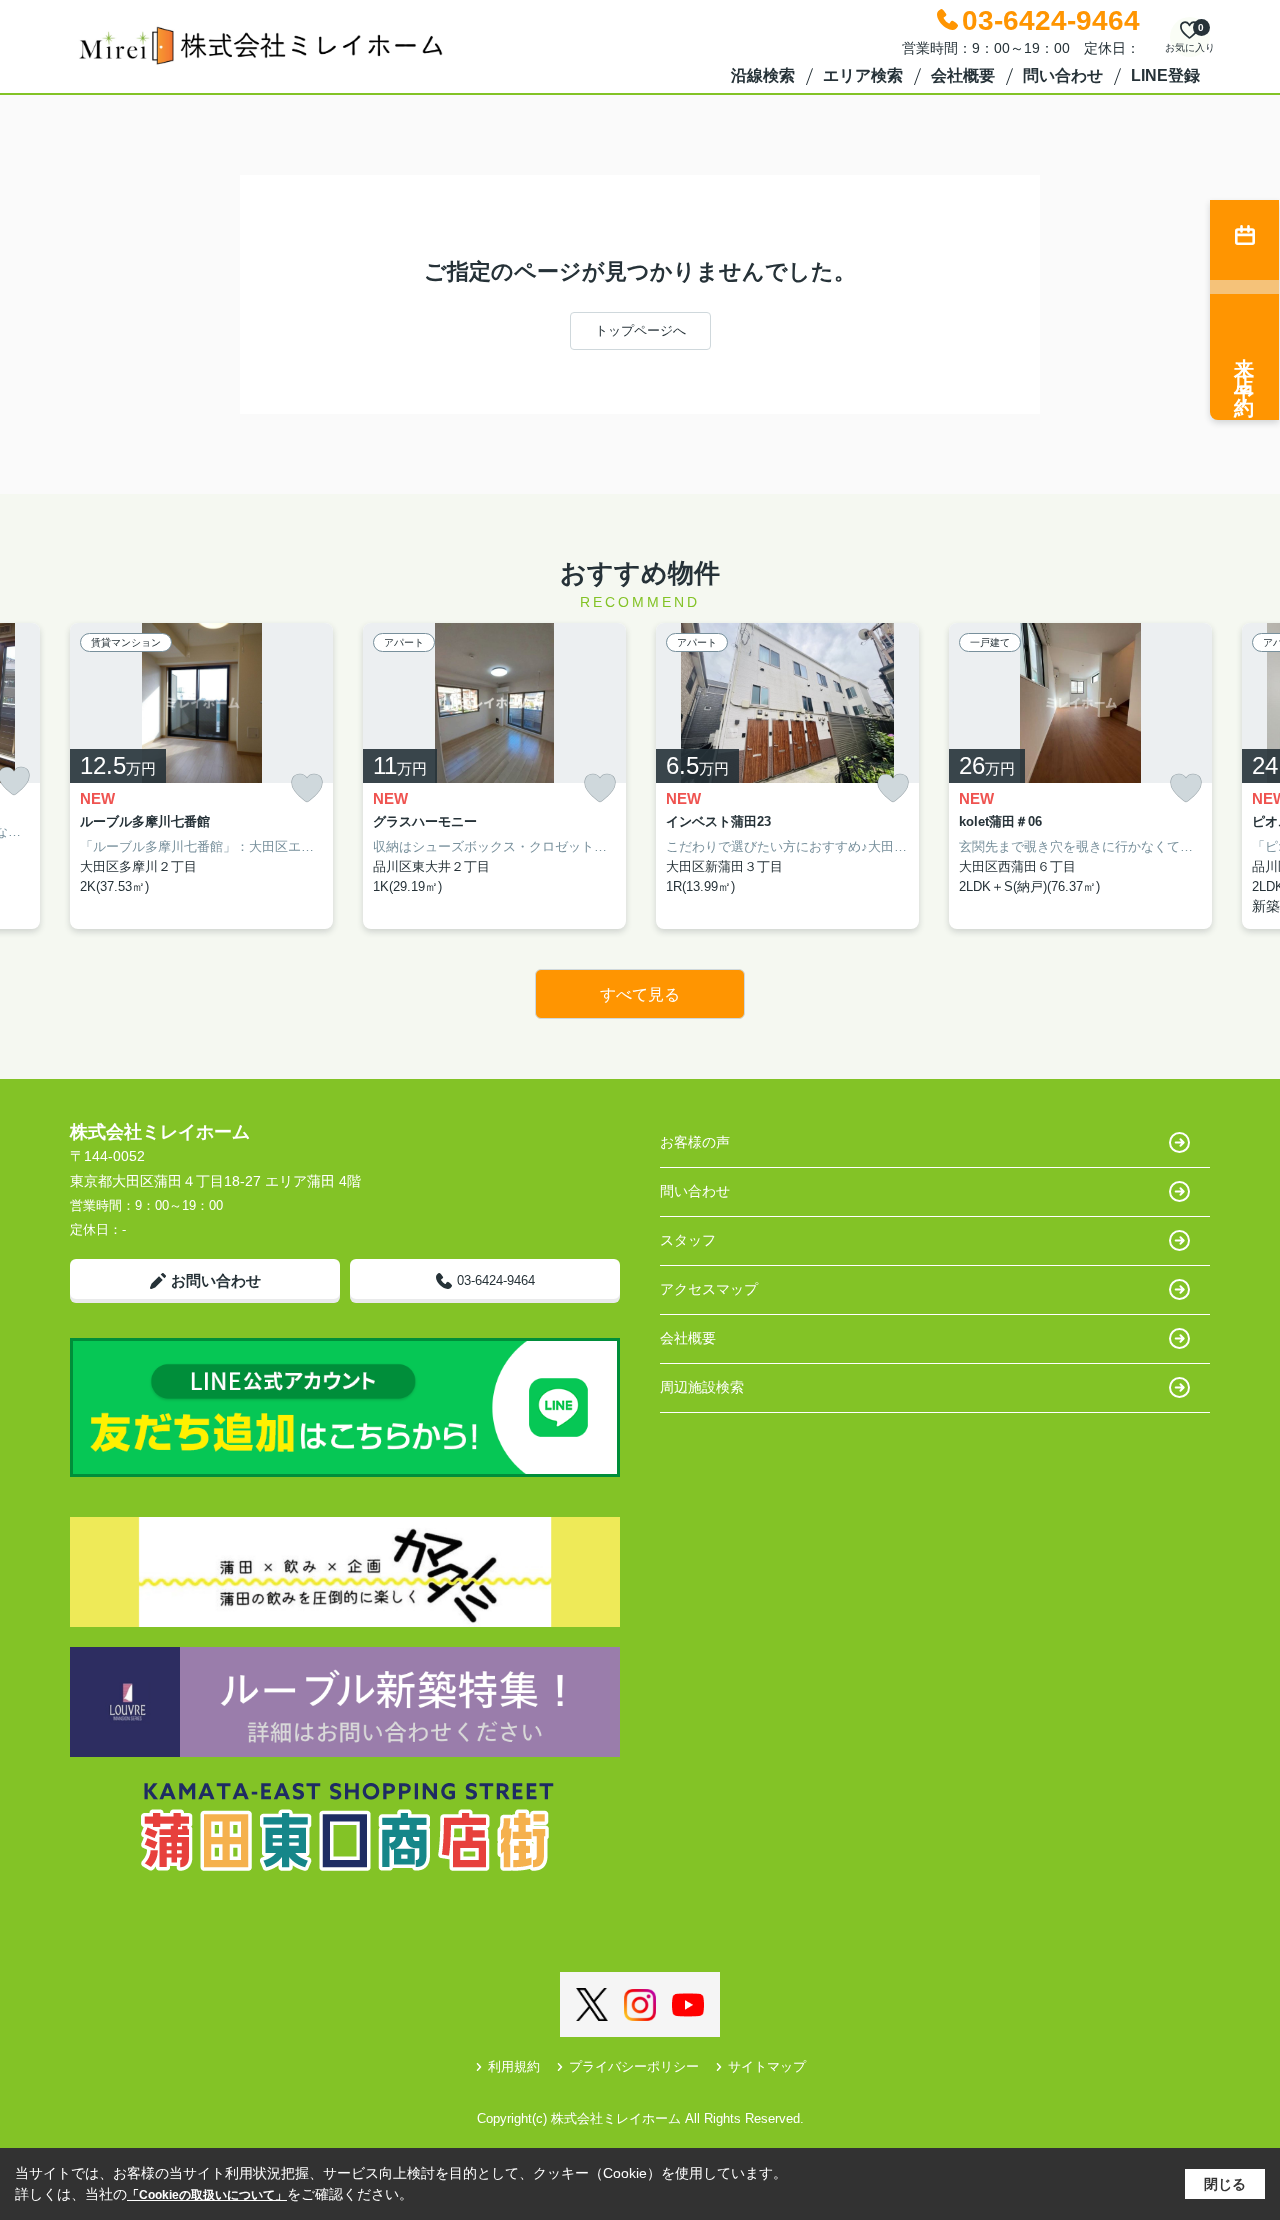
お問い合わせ (216, 1280)
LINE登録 (1165, 75)
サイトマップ (767, 2066)
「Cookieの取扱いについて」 (207, 2195)
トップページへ (640, 330)
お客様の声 (695, 1142)
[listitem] (201, 776)
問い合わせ (1063, 75)
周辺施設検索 (702, 1387)
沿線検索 (763, 75)
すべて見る (640, 994)
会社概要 (963, 75)
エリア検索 (863, 75)
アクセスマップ (709, 1289)
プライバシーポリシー (634, 2066)
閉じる (1225, 2184)
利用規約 (514, 2066)
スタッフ (688, 1240)
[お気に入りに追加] (307, 788)
